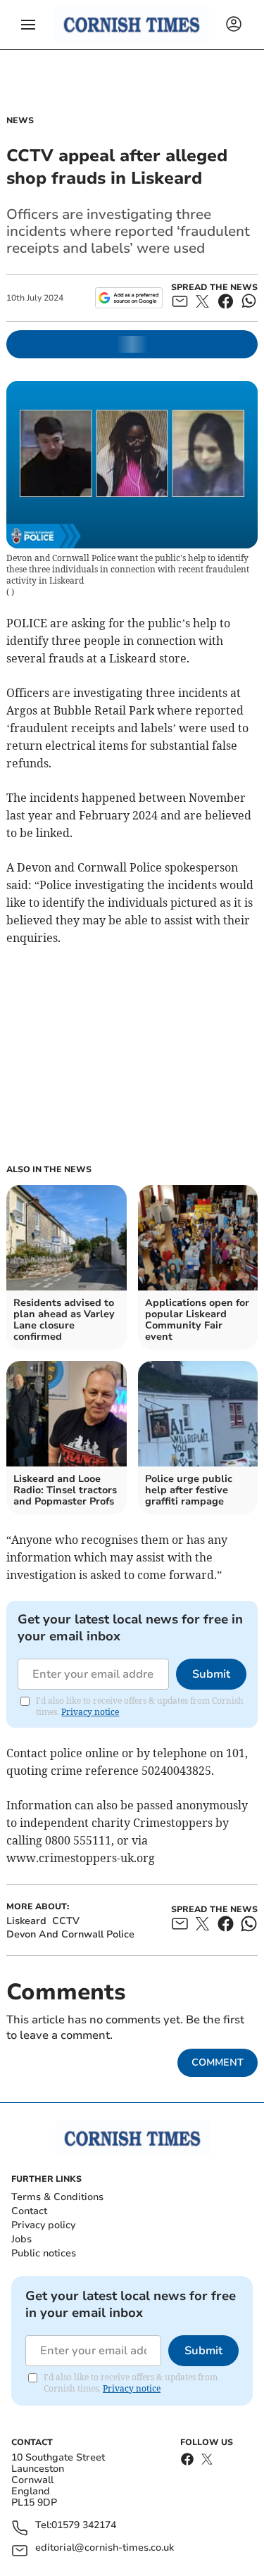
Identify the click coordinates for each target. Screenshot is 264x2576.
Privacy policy (43, 2225)
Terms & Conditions (57, 2197)
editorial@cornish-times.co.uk (105, 2548)
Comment (218, 2062)
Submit (211, 1674)
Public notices (44, 2253)
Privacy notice (90, 1712)
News (20, 120)
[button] (28, 25)
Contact (29, 2211)
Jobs (21, 2239)
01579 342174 (84, 2526)
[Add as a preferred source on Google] (128, 298)
